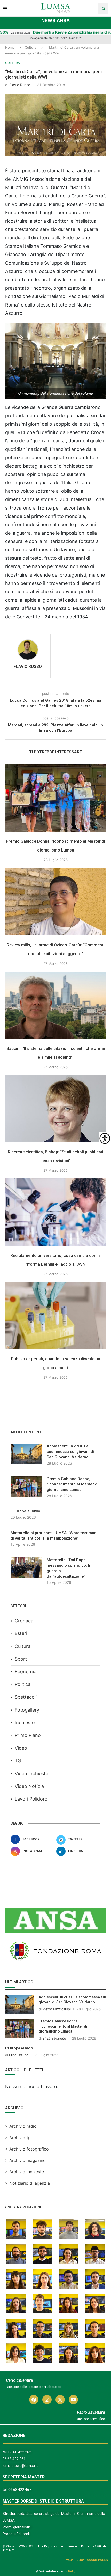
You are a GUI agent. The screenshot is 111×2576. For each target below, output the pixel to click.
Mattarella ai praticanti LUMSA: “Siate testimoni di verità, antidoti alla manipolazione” (54, 1536)
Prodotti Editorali (16, 2534)
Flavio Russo (20, 85)
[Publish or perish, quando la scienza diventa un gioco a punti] (55, 1316)
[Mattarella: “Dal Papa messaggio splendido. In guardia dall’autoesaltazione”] (26, 1568)
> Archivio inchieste (25, 2172)
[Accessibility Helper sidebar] (105, 1138)
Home (10, 47)
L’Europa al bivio (25, 1511)
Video (21, 1748)
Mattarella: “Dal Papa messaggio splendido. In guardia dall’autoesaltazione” (69, 1568)
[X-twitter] (60, 2400)
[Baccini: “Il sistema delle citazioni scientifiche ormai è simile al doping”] (55, 1005)
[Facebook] (34, 2400)
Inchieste (25, 1723)
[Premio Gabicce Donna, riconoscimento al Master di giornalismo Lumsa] (55, 798)
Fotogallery (27, 1710)
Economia (26, 1672)
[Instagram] (47, 2400)
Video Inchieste (31, 1774)
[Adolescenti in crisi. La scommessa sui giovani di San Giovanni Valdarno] (26, 1454)
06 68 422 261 (14, 2459)
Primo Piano (28, 1735)
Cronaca (24, 1621)
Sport (21, 1659)
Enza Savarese (54, 2038)
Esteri (21, 1633)
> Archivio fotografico (27, 2149)
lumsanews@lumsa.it (20, 2466)
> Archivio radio (21, 2126)
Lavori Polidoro (31, 1799)
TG (18, 1761)
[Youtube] (73, 2400)
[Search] (103, 8)
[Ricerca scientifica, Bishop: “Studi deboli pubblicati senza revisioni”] (55, 1109)
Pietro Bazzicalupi (57, 2009)
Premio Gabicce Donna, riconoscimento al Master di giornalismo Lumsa (73, 1484)
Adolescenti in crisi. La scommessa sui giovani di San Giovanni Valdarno (70, 1452)
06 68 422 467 (20, 2490)
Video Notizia (29, 1786)
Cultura (31, 47)
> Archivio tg (18, 2138)
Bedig (72, 2571)
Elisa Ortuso (19, 2055)
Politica (23, 1684)
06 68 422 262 (20, 2452)
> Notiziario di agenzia (27, 2183)
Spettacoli (26, 1697)
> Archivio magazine (25, 2160)
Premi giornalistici (17, 2527)
